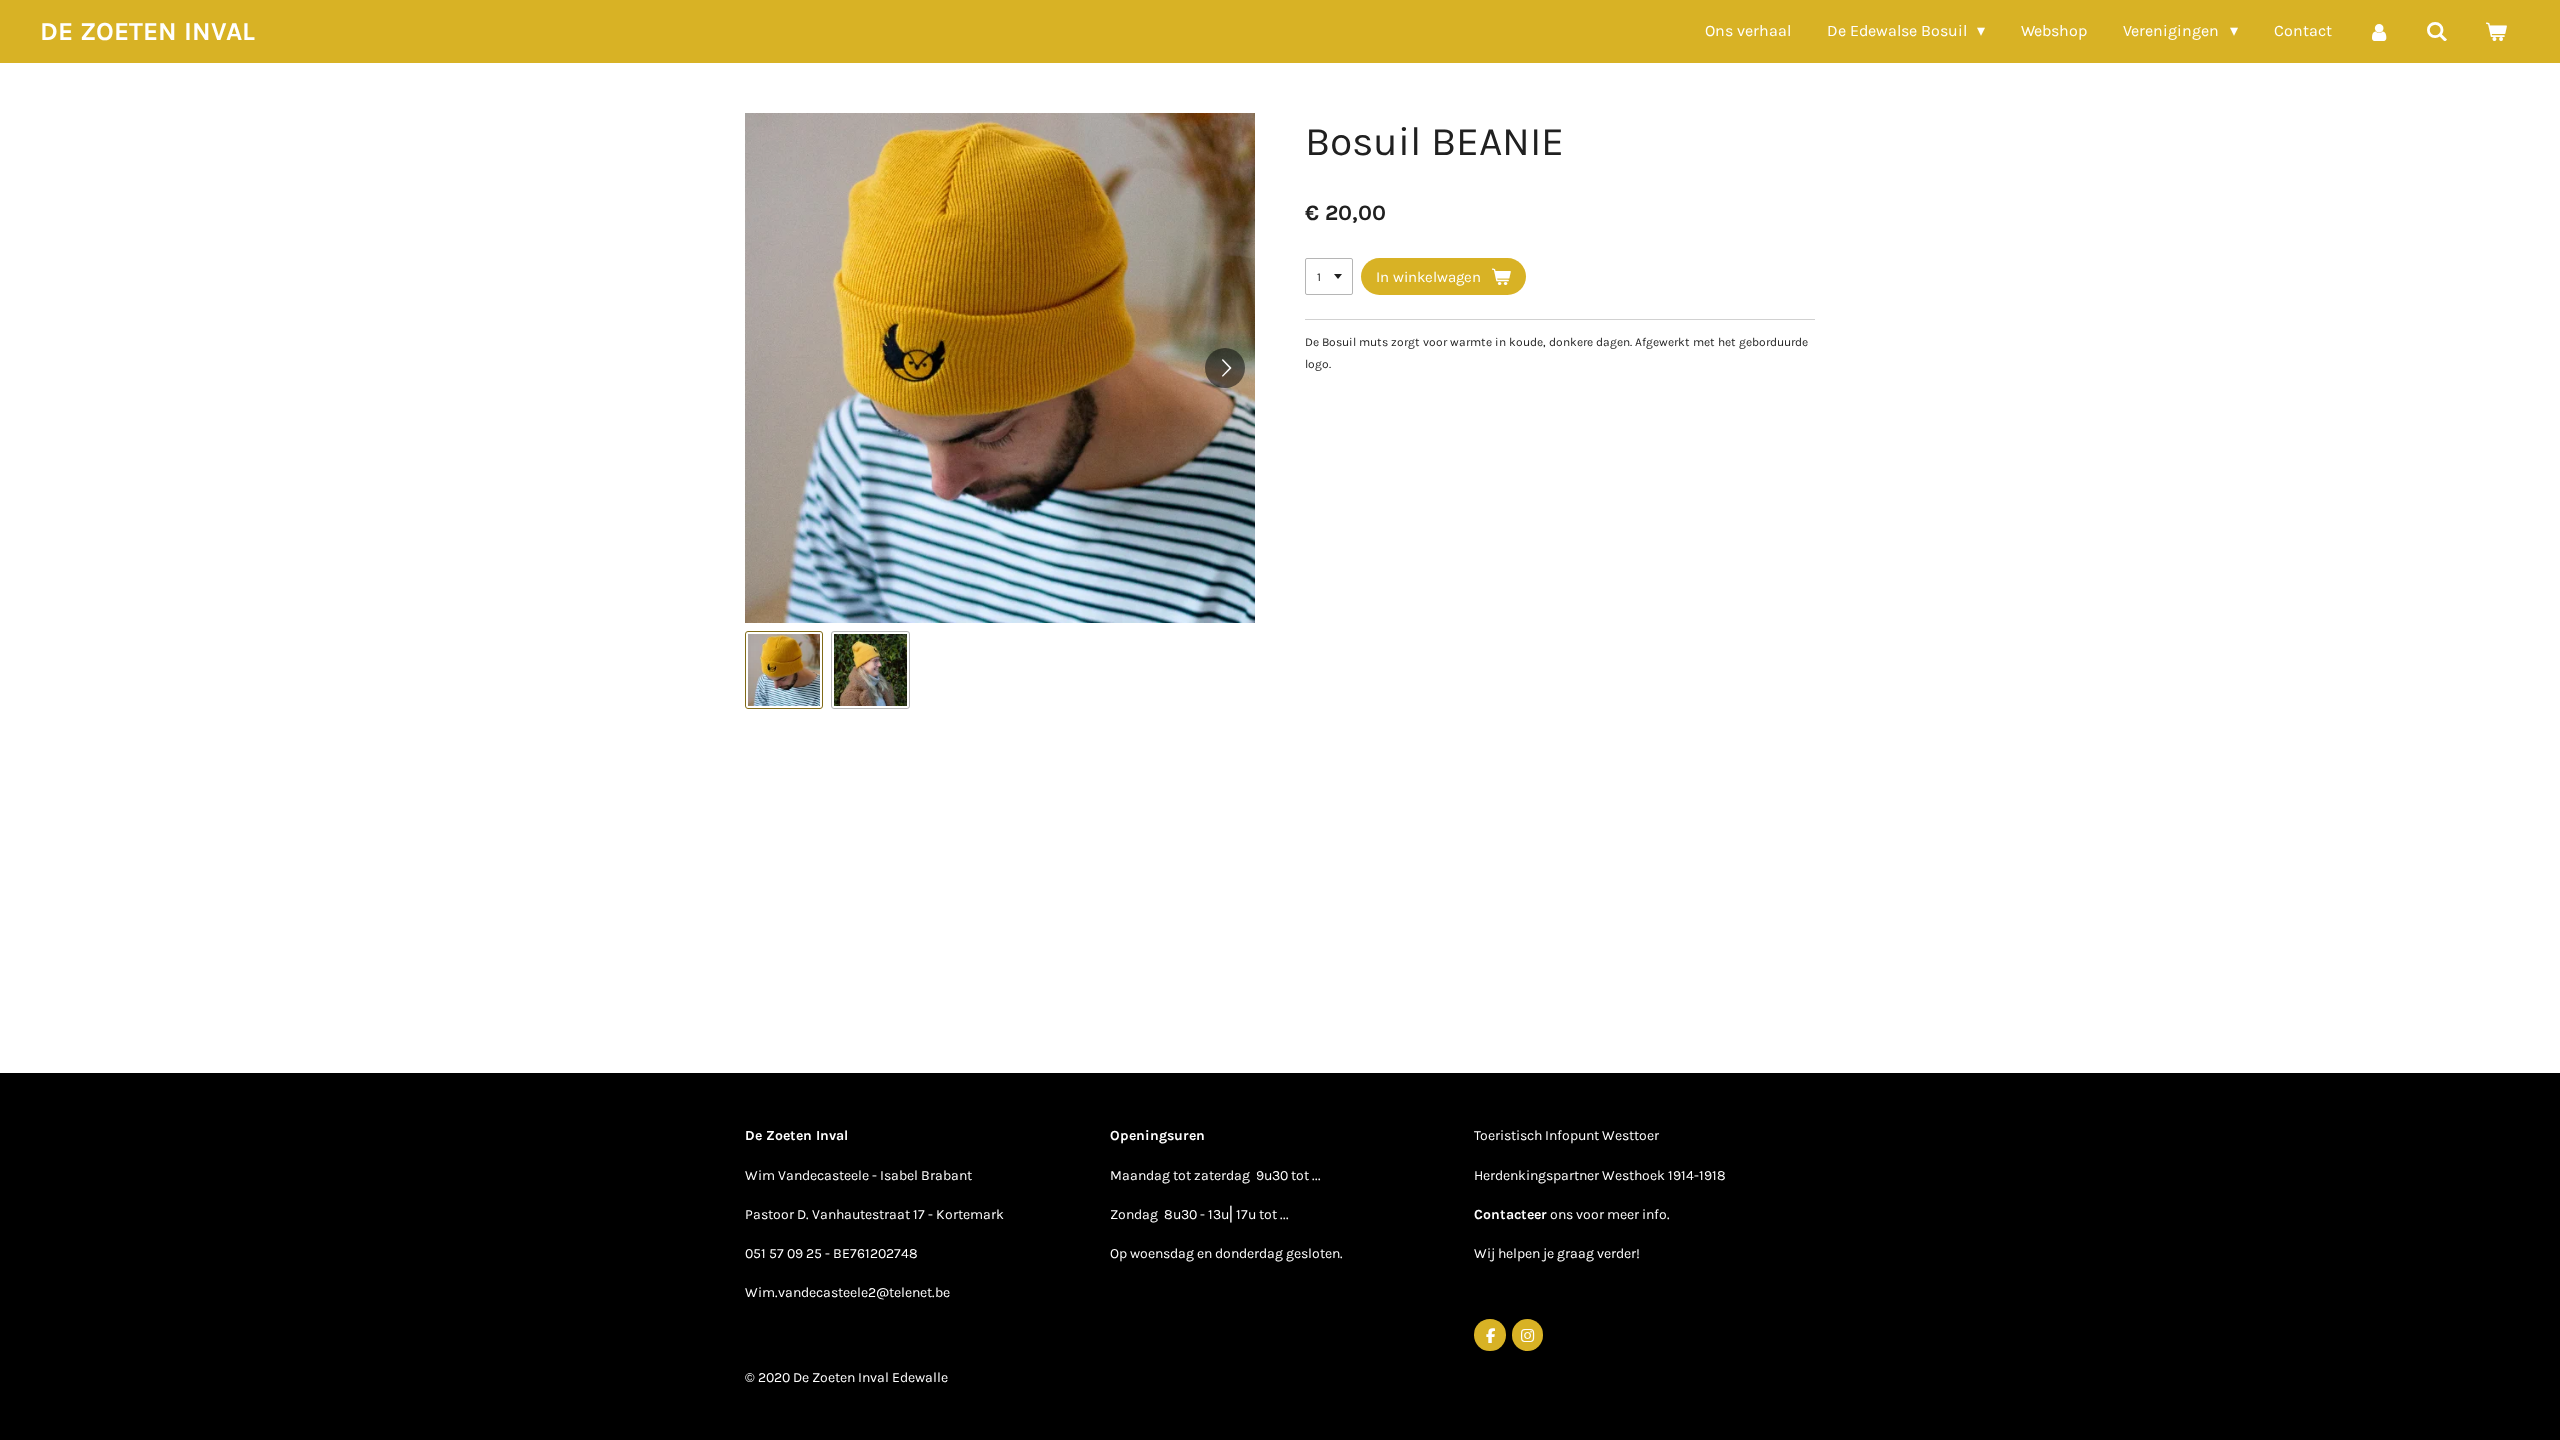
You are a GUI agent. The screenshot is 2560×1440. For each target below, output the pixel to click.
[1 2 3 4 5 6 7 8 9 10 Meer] (1329, 277)
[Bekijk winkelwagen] (2496, 31)
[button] (784, 670)
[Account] (2379, 31)
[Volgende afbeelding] (1225, 368)
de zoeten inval (147, 31)
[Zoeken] (2437, 31)
